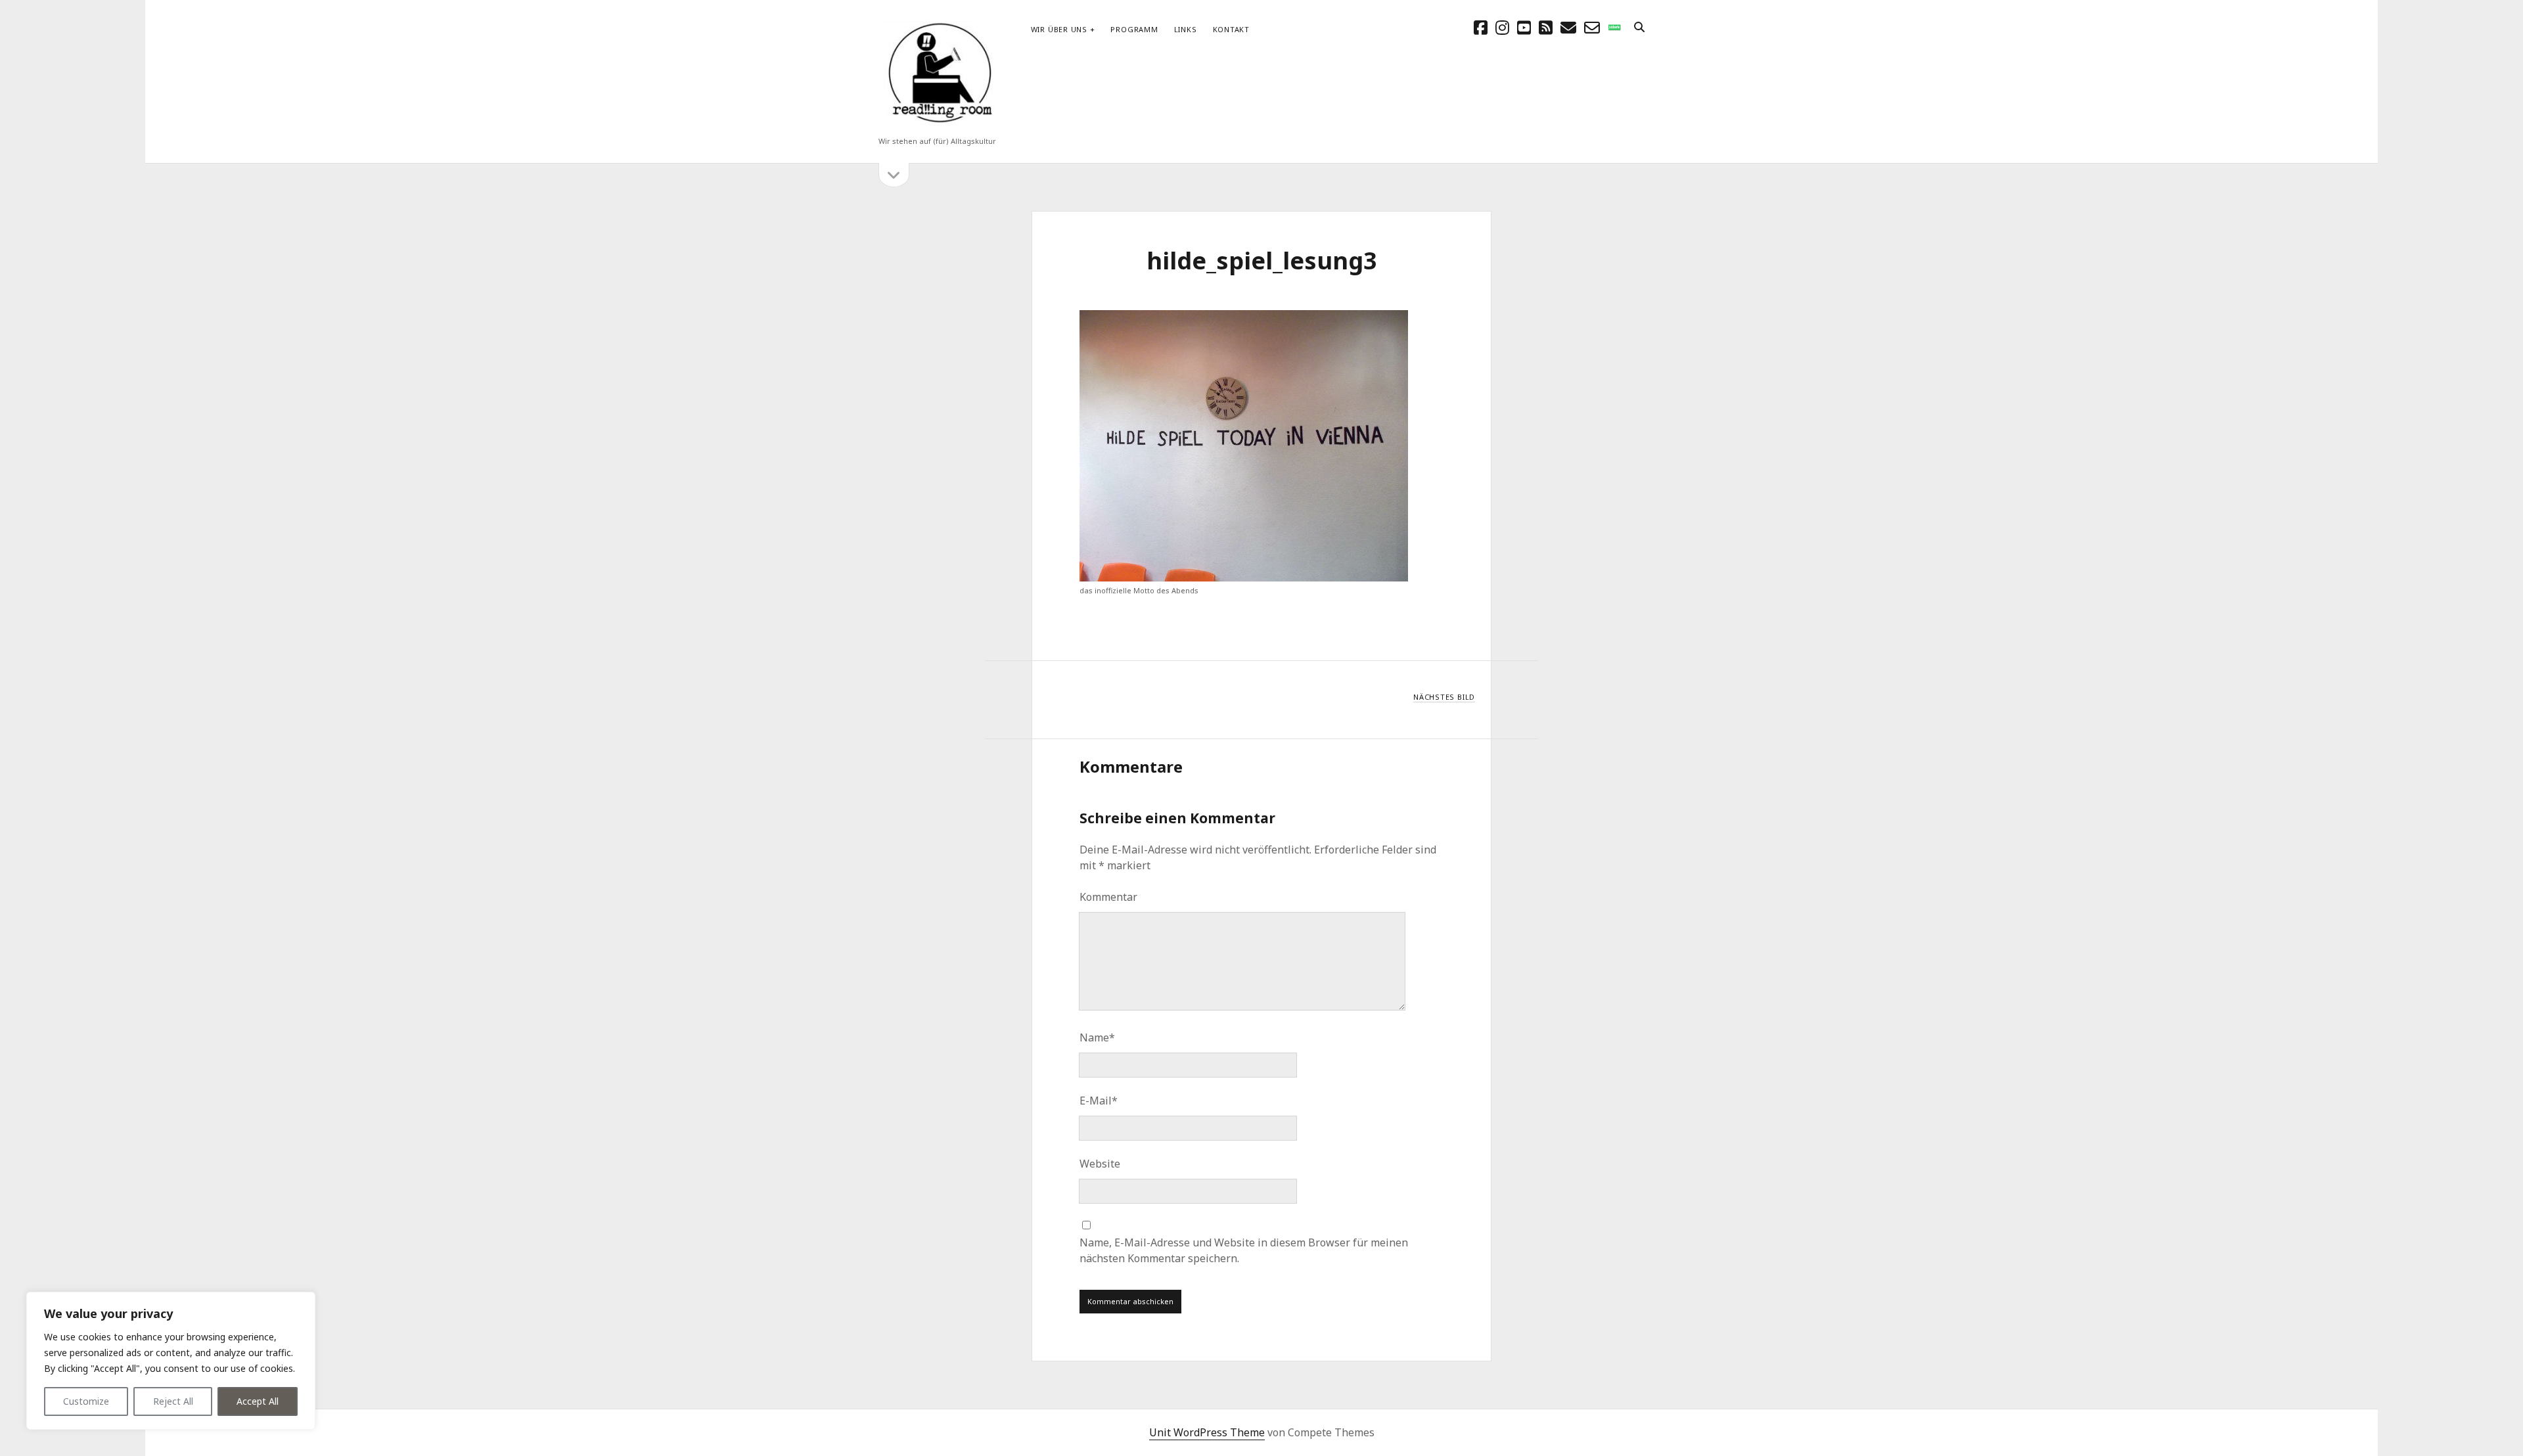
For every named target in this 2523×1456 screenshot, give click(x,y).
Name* (1097, 1037)
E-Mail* (1099, 1101)
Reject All (173, 1401)
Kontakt (1231, 29)
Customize (86, 1401)
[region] (171, 1361)
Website (1100, 1164)
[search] (1639, 28)
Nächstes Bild (1444, 697)
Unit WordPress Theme (1207, 1432)
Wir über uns (1059, 29)
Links (1186, 29)
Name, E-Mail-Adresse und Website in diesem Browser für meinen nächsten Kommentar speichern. (1244, 1250)
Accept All (258, 1401)
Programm (1134, 29)
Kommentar (1108, 897)
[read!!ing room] (938, 124)
